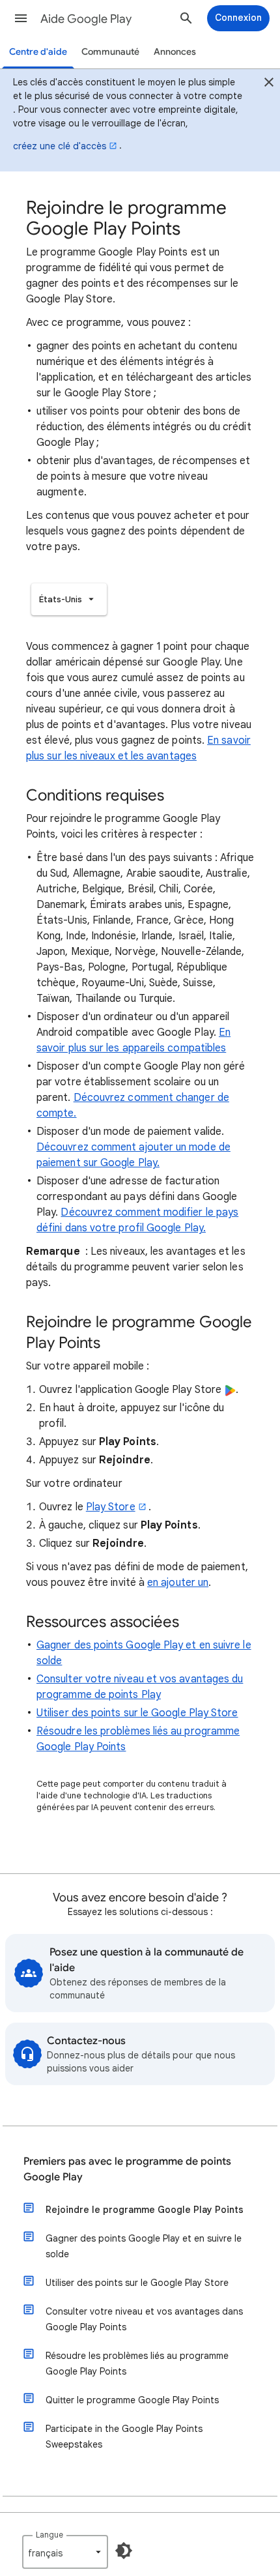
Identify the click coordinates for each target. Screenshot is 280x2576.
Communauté (110, 52)
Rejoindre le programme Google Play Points (145, 2210)
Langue (49, 2535)
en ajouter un (178, 1583)
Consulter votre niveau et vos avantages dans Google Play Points (144, 2319)
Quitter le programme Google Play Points (132, 2400)
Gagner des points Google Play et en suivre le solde (144, 2246)
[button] (21, 18)
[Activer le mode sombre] (124, 2551)
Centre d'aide (38, 52)
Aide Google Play (86, 19)
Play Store (111, 1507)
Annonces (175, 52)
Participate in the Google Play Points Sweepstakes (124, 2437)
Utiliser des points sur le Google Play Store (137, 1713)
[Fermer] (269, 84)
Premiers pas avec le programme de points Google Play (127, 2169)
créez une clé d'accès (60, 146)
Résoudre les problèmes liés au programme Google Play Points (137, 2364)
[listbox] (69, 599)
